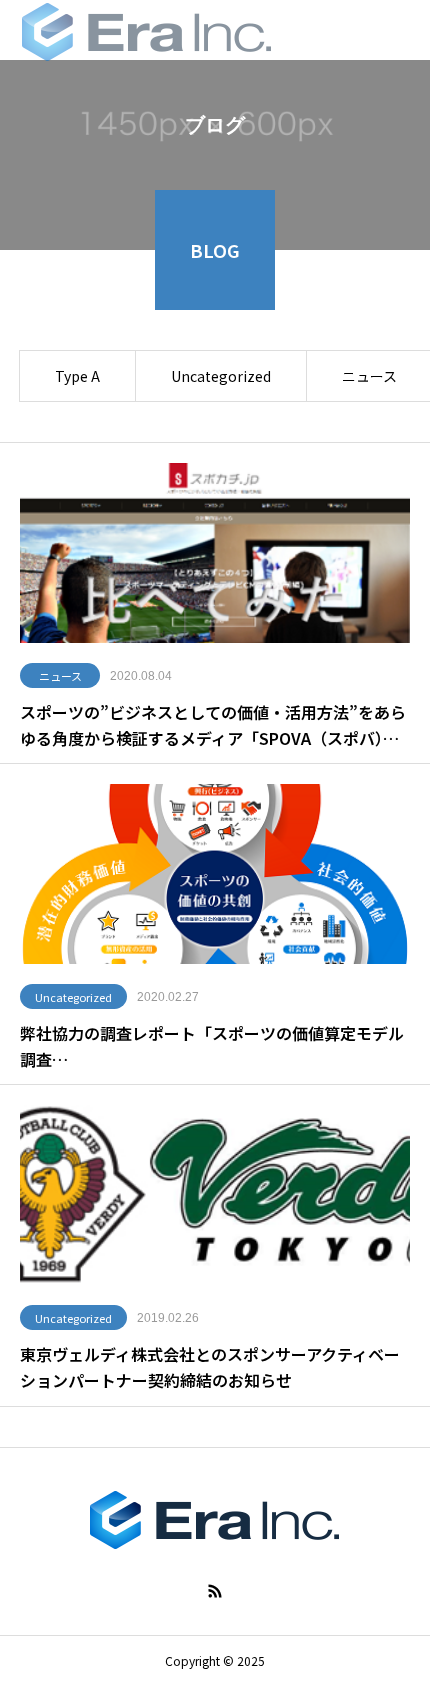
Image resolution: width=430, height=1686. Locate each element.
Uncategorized (221, 376)
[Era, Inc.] (147, 30)
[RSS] (215, 1591)
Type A (77, 376)
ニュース (60, 676)
